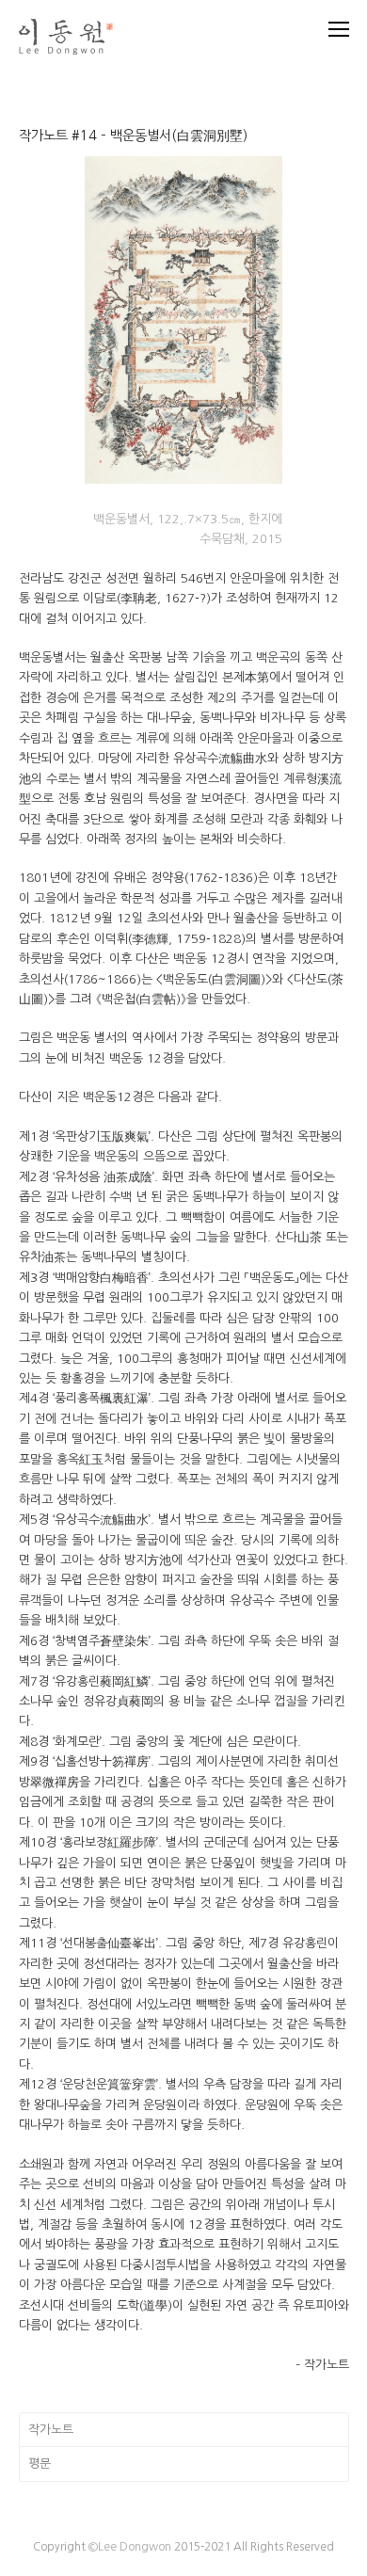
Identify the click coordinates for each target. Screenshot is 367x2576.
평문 (40, 2464)
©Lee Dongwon (130, 2547)
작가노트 (51, 2430)
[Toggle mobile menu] (339, 29)
